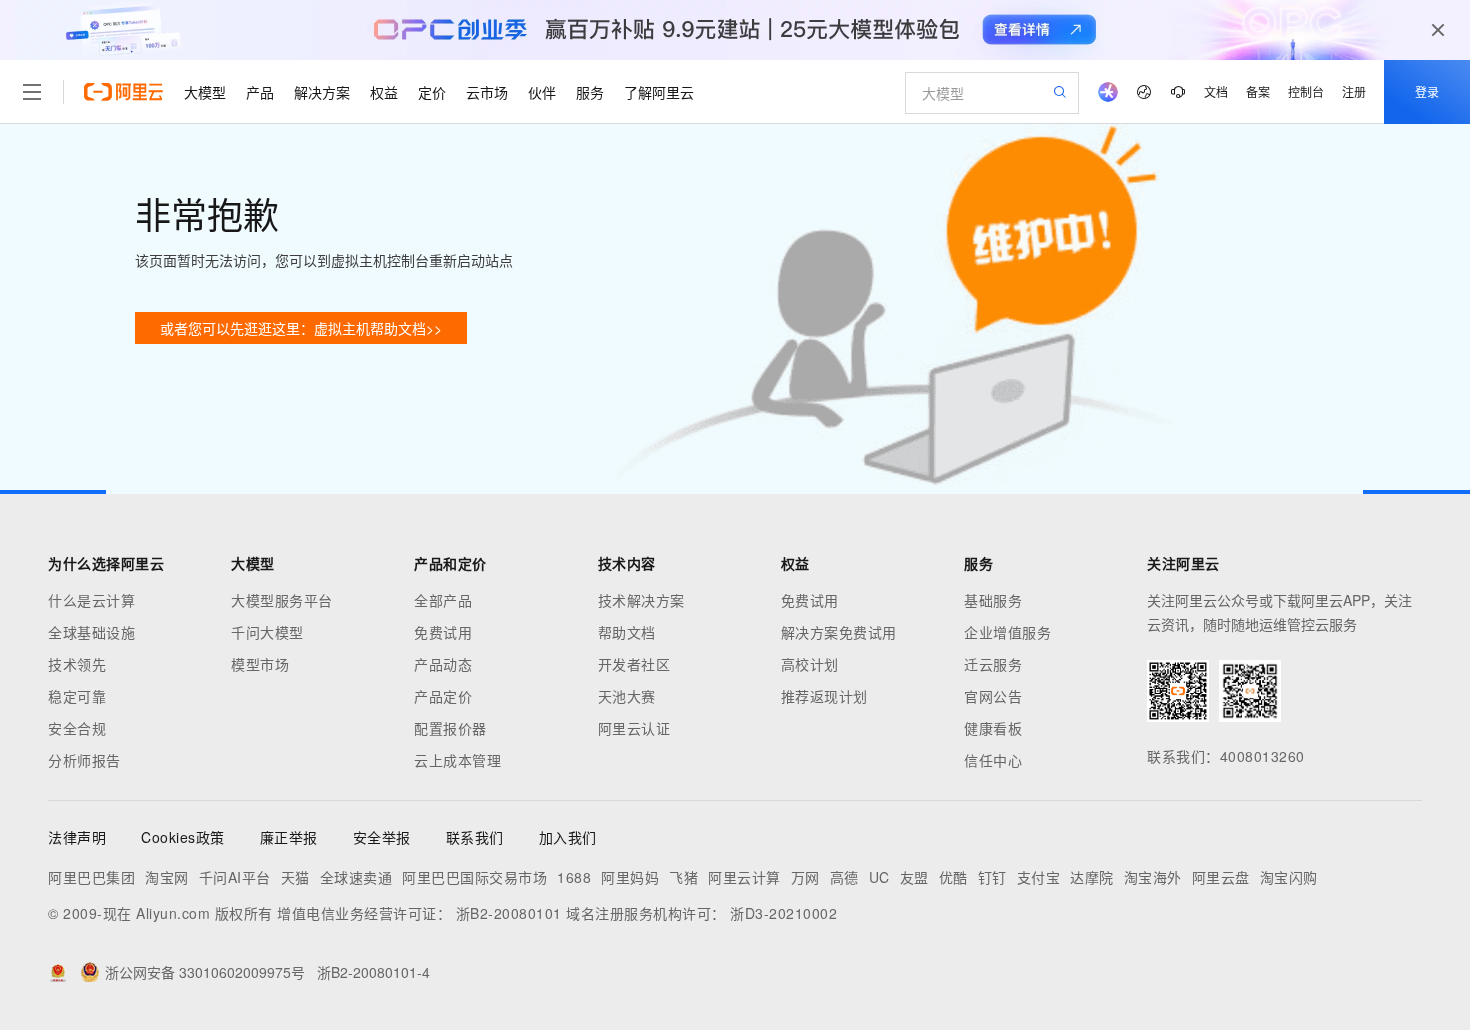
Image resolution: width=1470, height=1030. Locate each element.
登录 (1427, 91)
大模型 (205, 92)
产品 (260, 92)
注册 (1354, 91)
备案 (1258, 91)
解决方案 (322, 92)
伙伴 (542, 92)
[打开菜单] (32, 92)
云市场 (487, 92)
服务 (590, 92)
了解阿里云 (659, 92)
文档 (1216, 91)
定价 (432, 92)
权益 (384, 92)
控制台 (1306, 91)
